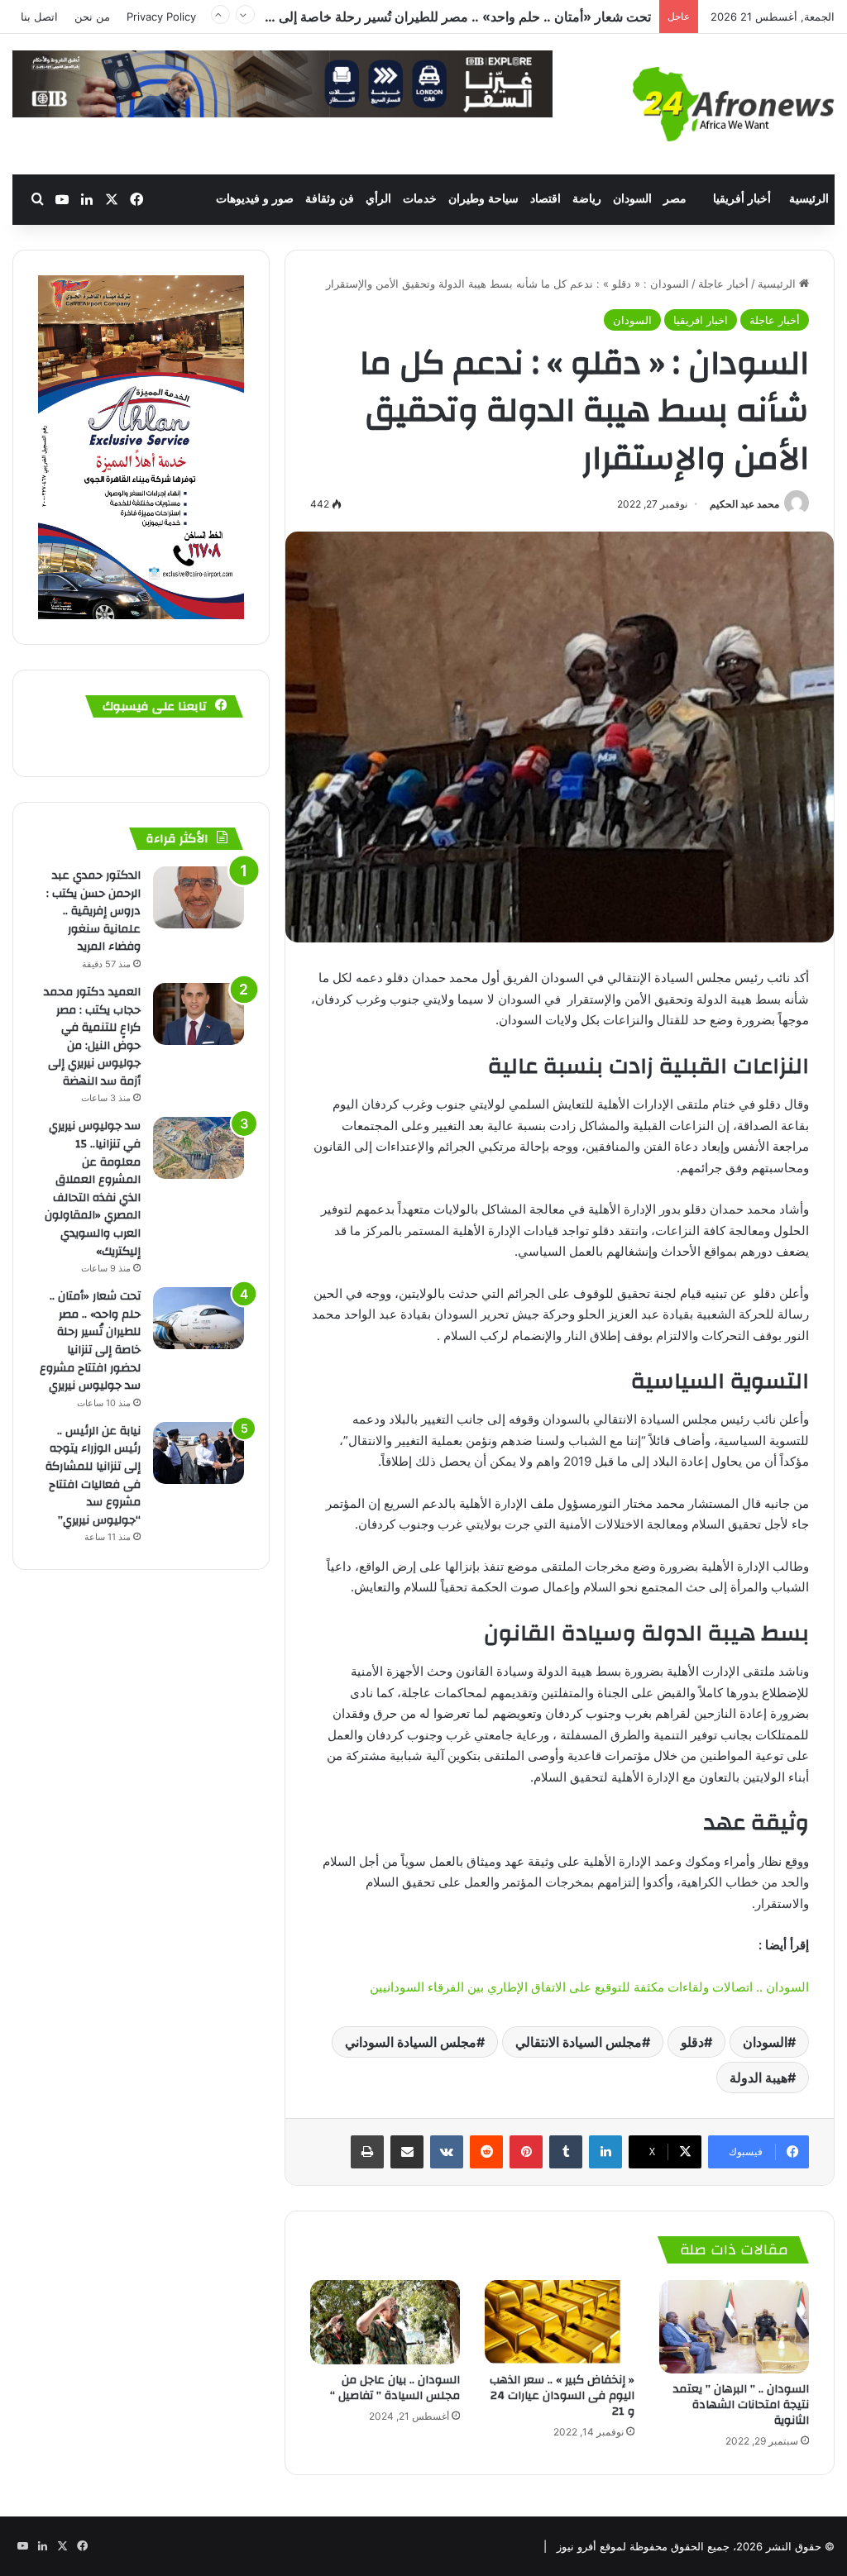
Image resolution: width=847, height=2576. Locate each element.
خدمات (420, 199)
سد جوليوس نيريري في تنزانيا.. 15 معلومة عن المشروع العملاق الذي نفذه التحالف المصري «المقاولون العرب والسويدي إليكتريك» (93, 1188)
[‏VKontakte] (447, 2152)
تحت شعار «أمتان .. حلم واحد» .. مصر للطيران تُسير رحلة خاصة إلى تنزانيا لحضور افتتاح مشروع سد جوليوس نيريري (90, 1341)
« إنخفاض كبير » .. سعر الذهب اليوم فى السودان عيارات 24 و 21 (562, 2396)
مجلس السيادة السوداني (411, 2042)
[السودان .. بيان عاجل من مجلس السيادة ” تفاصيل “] (385, 2322)
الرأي (378, 199)
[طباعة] (367, 2152)
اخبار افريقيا (701, 320)
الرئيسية (809, 199)
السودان (632, 199)
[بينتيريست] (526, 2152)
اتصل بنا (39, 17)
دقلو (692, 2042)
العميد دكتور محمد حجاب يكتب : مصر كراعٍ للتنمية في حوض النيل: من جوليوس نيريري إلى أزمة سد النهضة (92, 1037)
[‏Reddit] (486, 2152)
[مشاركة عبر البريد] (407, 2152)
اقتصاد (546, 199)
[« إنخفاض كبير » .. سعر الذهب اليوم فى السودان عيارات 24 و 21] (560, 2322)
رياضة (587, 199)
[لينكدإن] (605, 2152)
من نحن (92, 17)
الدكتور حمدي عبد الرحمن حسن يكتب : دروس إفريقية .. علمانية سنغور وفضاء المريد (93, 911)
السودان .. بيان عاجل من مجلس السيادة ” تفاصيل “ (395, 2388)
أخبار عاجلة (723, 284)
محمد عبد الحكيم (744, 504)
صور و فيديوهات (255, 199)
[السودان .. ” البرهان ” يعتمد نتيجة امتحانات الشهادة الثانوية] (734, 2327)
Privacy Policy (161, 17)
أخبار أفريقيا (742, 199)
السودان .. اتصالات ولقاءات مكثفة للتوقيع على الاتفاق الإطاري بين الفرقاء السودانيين (589, 1987)
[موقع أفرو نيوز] (734, 104)
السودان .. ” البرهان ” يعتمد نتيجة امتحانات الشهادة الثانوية (741, 2405)
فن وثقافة (330, 199)
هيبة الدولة (758, 2077)
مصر (675, 199)
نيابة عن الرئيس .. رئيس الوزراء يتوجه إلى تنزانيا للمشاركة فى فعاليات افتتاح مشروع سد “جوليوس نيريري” (361, 17)
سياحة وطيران (483, 199)
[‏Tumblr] (566, 2152)
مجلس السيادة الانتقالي (579, 2042)
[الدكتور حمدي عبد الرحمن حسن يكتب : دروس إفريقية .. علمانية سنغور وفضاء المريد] (199, 897)
